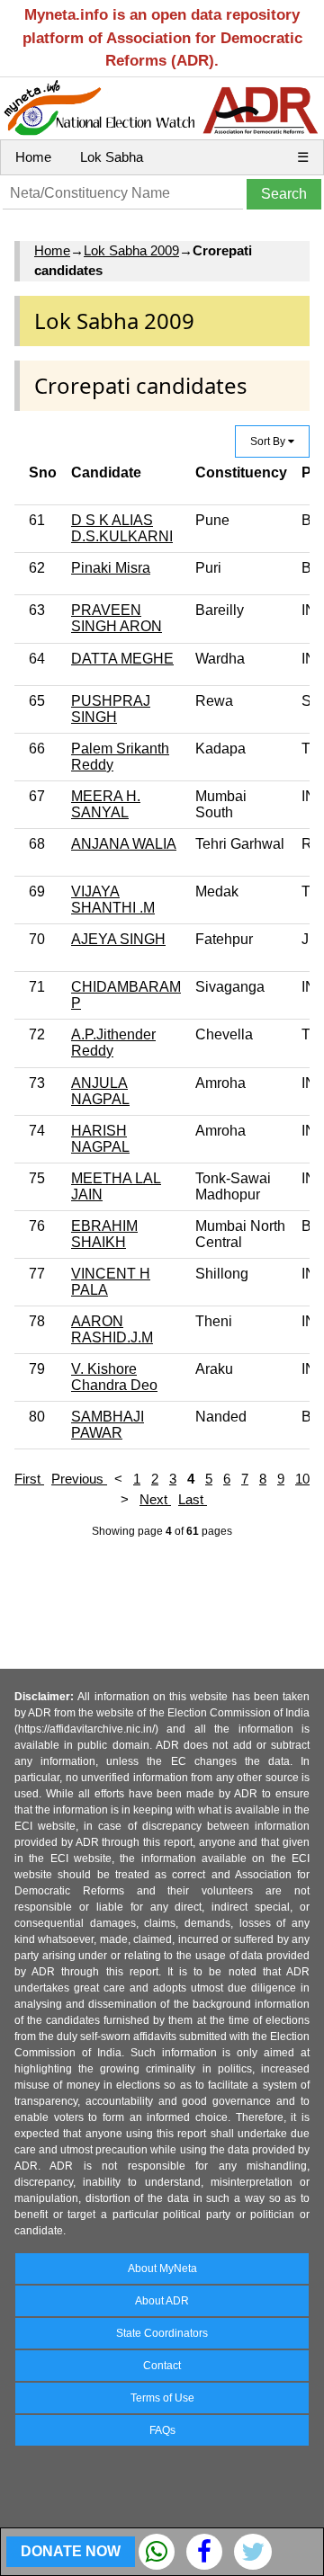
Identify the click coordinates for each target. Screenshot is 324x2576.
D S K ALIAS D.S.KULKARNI (122, 528)
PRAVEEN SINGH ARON (117, 618)
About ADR (162, 2301)
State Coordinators (162, 2333)
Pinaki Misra (111, 568)
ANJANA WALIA (124, 844)
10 (302, 1479)
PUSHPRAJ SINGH (111, 709)
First (29, 1479)
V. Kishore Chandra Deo (114, 1377)
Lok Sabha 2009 (131, 250)
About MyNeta (162, 2268)
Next (155, 1499)
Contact (162, 2366)
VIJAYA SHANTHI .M (113, 900)
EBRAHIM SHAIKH (104, 1234)
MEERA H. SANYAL (106, 804)
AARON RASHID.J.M (112, 1329)
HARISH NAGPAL (100, 1139)
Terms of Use (162, 2398)
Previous (79, 1479)
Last (193, 1499)
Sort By (269, 441)
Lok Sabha (112, 157)
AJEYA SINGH (118, 939)
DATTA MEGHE (122, 659)
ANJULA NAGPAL (100, 1091)
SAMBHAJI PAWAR (108, 1425)
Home (33, 157)
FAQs (162, 2430)
